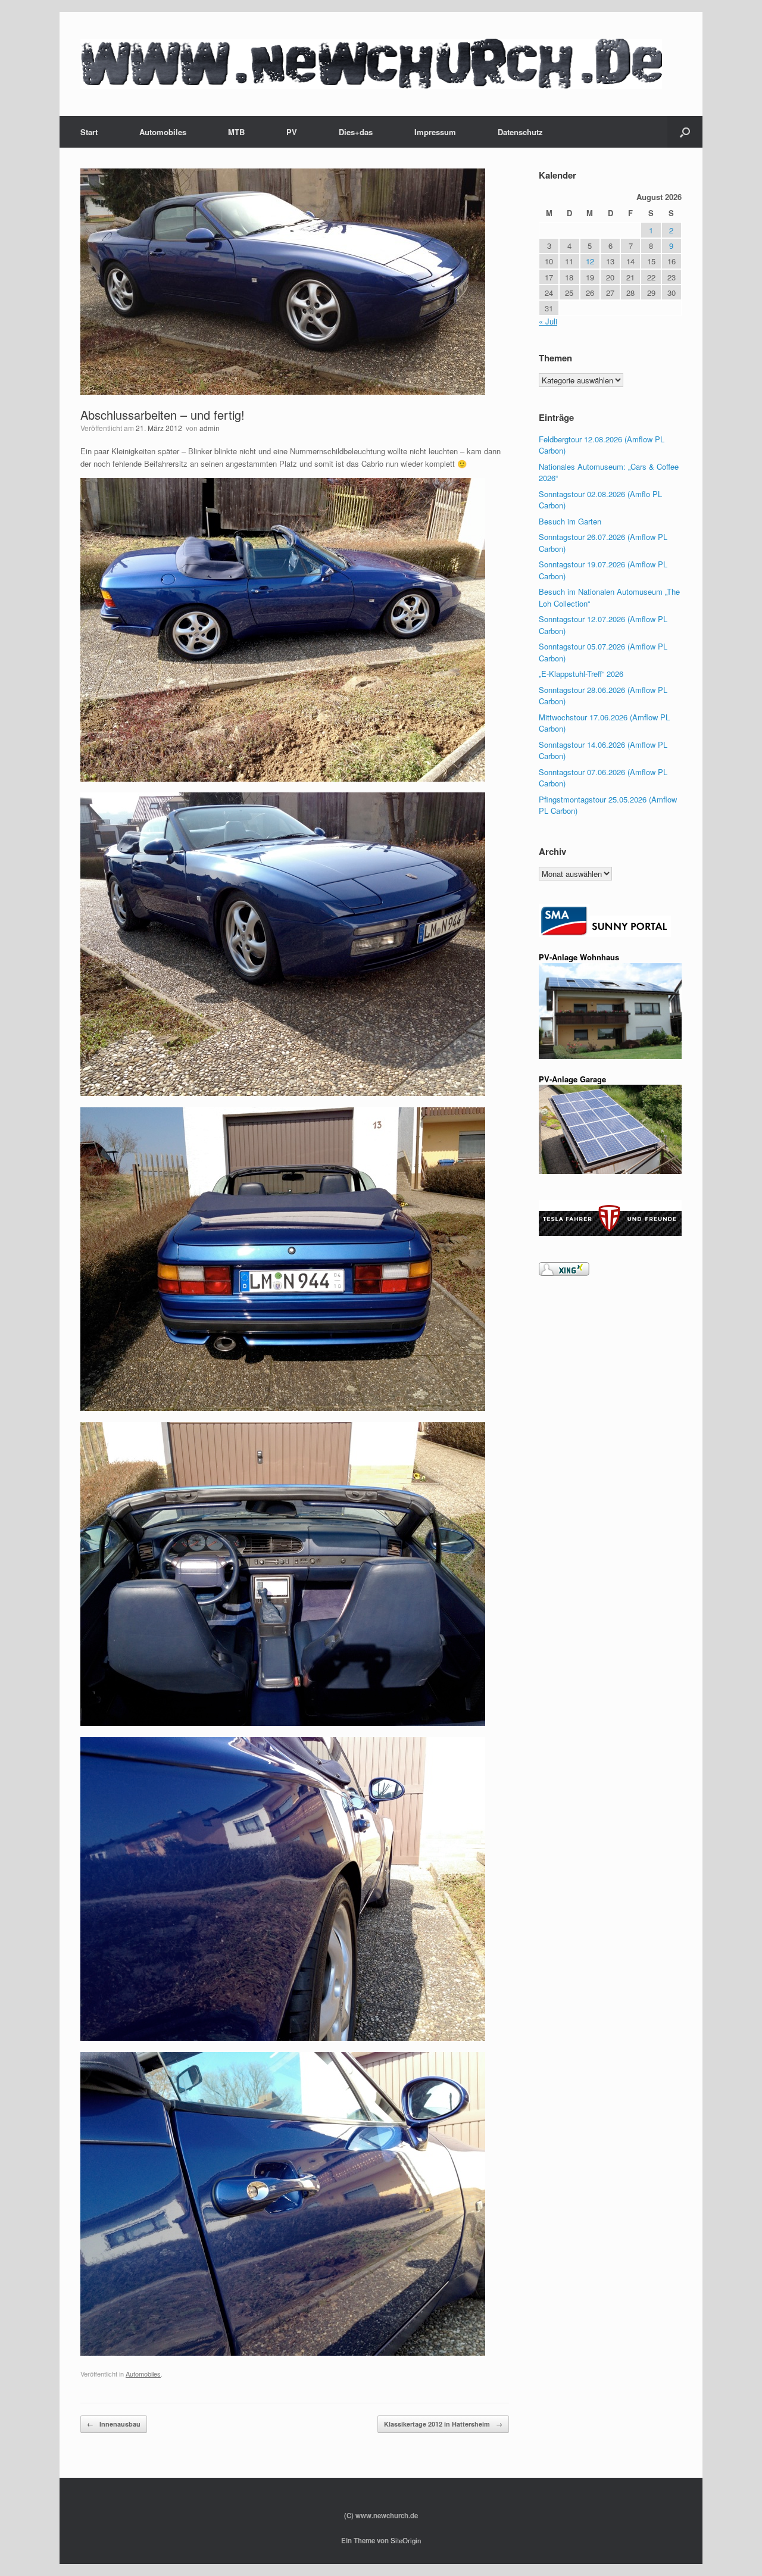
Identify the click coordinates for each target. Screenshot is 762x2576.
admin (210, 428)
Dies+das (356, 132)
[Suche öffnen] (685, 132)
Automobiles (163, 132)
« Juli (548, 321)
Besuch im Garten (570, 521)
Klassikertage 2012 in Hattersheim (443, 2424)
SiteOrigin (406, 2540)
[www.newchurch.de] (371, 64)
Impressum (435, 132)
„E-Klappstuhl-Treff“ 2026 (581, 674)
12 (590, 261)
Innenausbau (114, 2424)
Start (89, 132)
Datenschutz (520, 132)
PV (292, 132)
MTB (236, 132)
